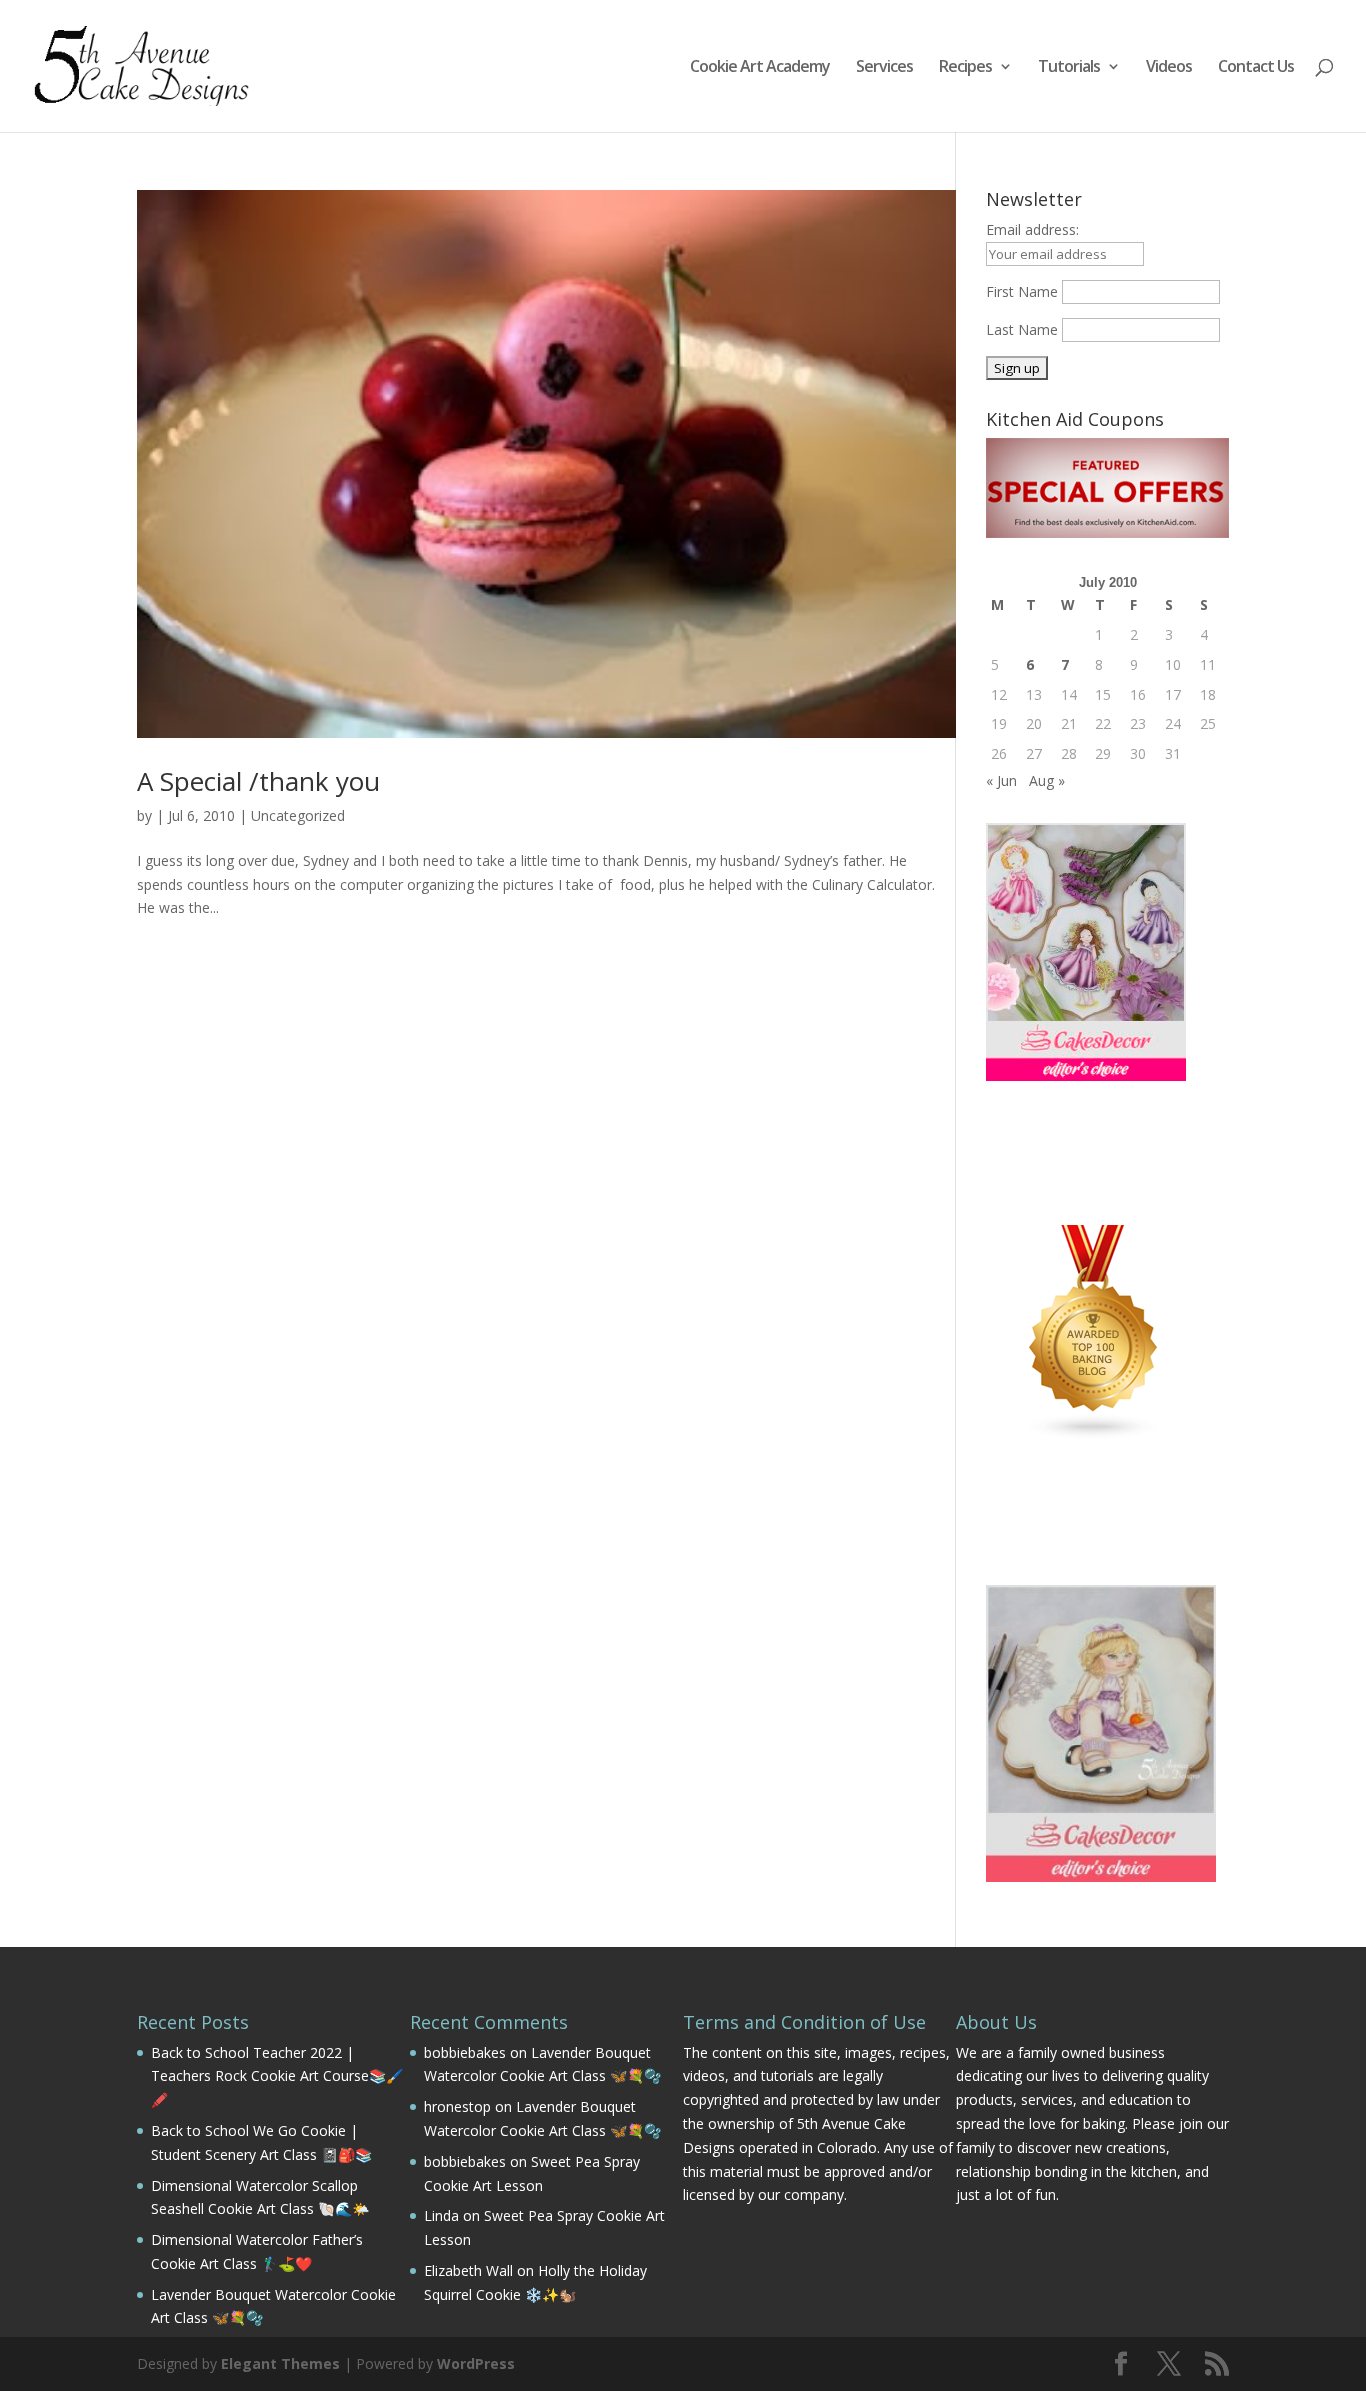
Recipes (965, 68)
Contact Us (1256, 68)
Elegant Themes (280, 2363)
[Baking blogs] (1094, 1435)
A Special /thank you (258, 781)
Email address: (1032, 229)
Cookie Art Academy (760, 68)
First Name (1022, 291)
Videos (1169, 68)
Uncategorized (298, 815)
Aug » (1047, 780)
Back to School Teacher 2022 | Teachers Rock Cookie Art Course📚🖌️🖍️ (277, 2076)
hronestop (457, 2106)
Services (884, 68)
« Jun (1001, 780)
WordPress (476, 2363)
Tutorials (1069, 68)
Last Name (1022, 329)
